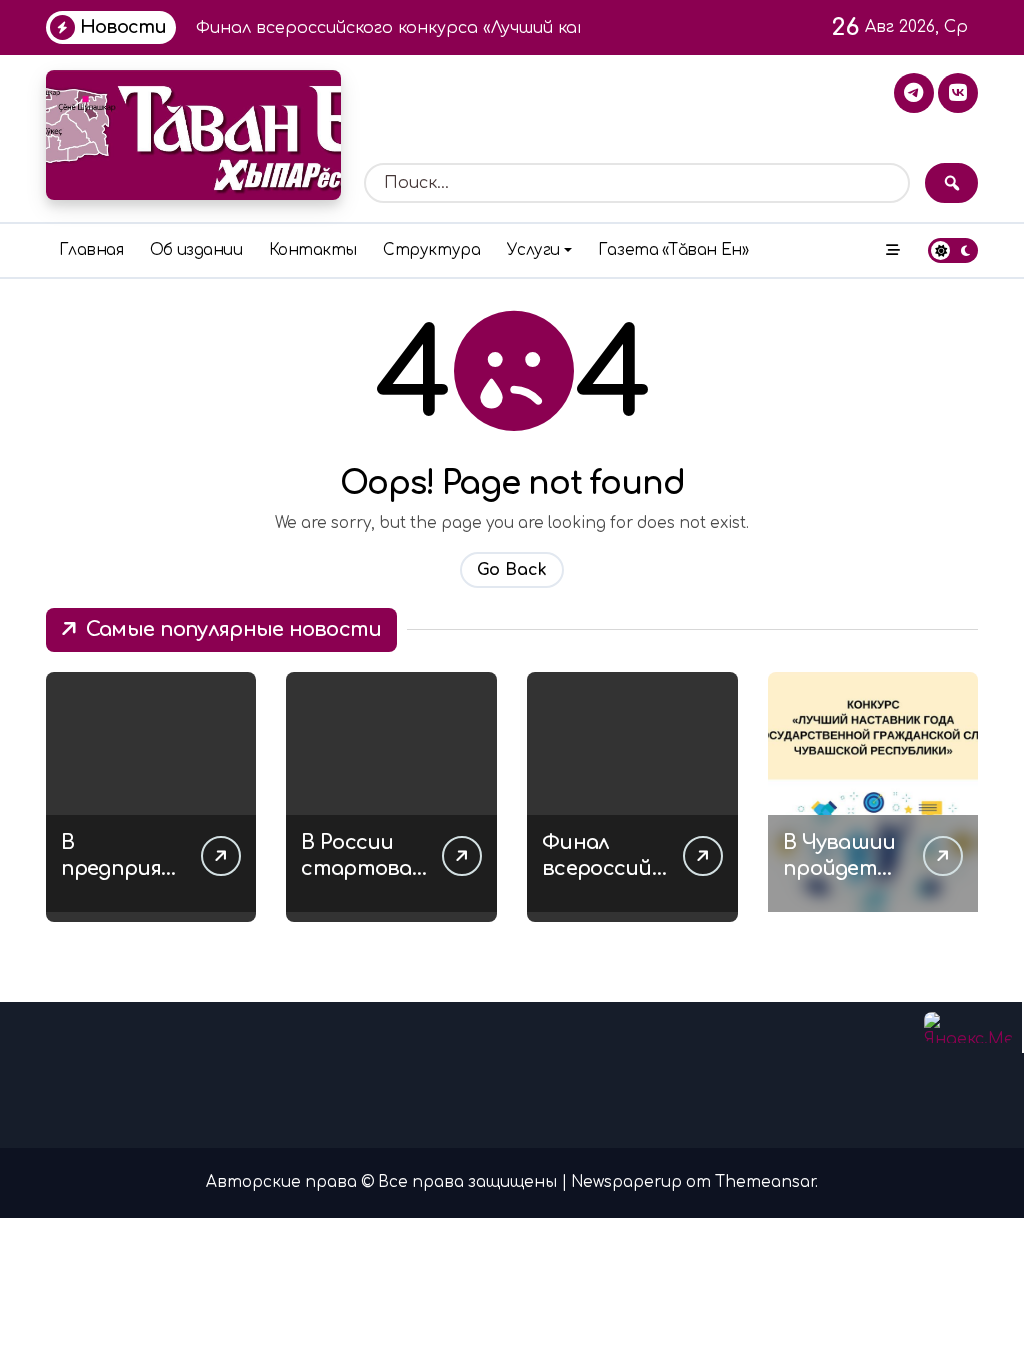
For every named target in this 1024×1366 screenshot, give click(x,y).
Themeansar (765, 1182)
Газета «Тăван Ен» (673, 250)
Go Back (512, 570)
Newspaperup (626, 1182)
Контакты (313, 250)
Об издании (196, 250)
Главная (91, 250)
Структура (431, 250)
